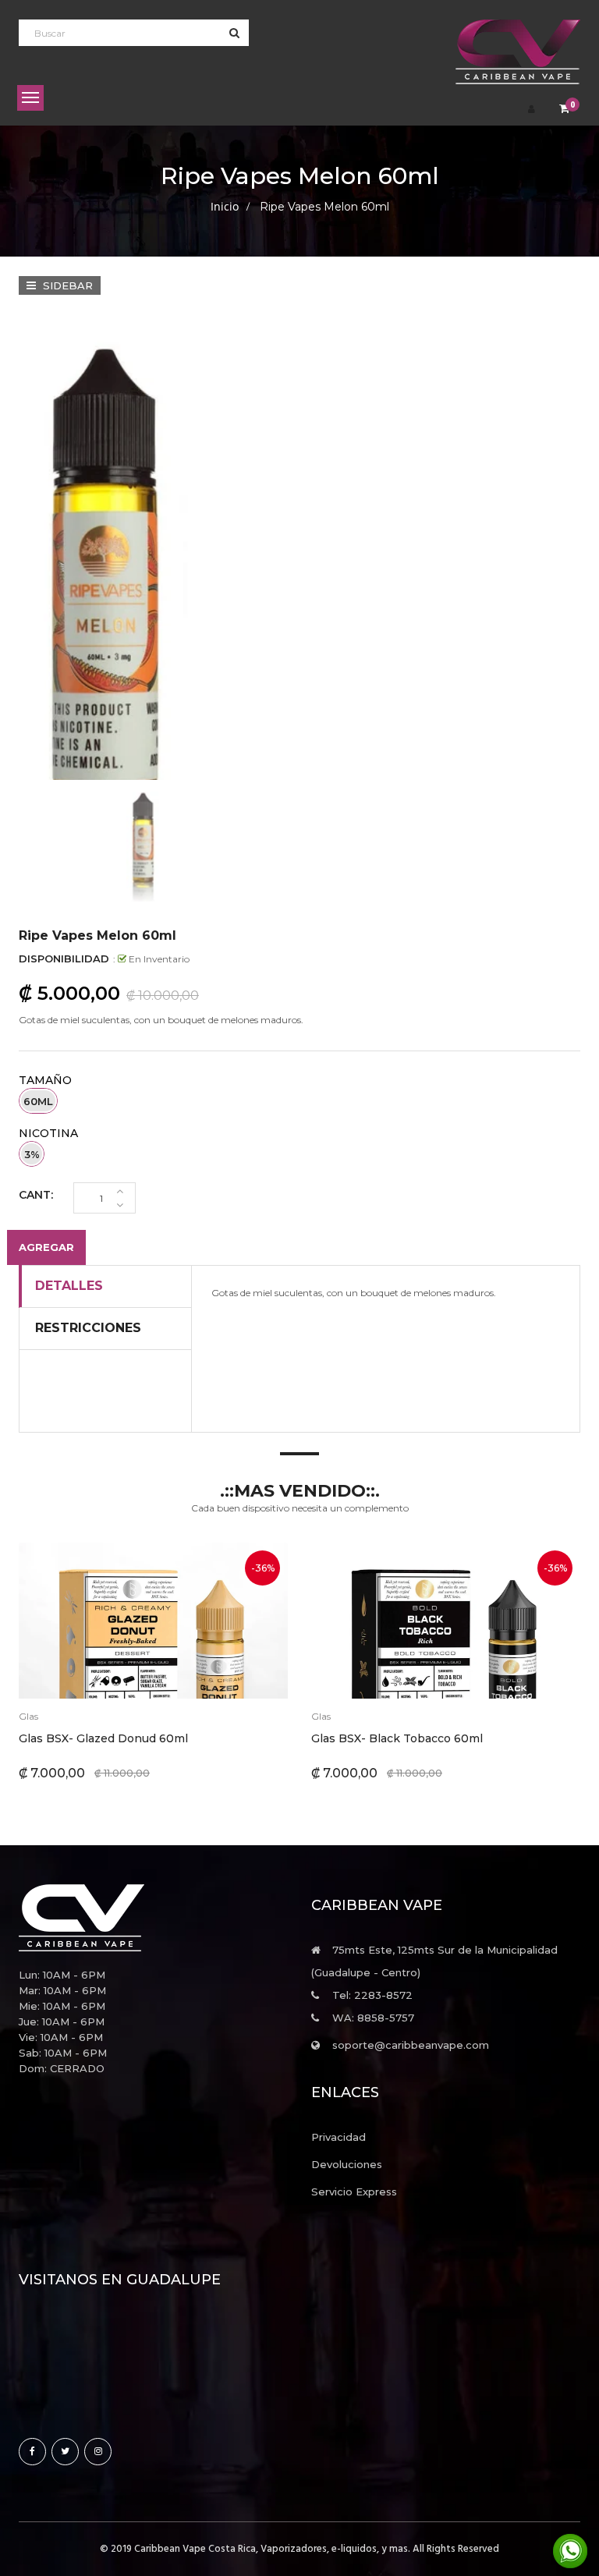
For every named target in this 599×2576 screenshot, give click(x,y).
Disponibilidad (64, 958)
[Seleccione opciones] (114, 1621)
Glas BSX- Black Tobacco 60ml (397, 1738)
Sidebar (66, 285)
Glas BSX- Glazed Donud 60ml (103, 1738)
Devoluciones (347, 2164)
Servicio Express (354, 2192)
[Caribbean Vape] (153, 1918)
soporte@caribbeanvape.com (411, 2045)
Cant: (36, 1195)
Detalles (69, 1286)
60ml (38, 1101)
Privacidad (338, 2137)
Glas (28, 1716)
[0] (564, 110)
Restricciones (88, 1328)
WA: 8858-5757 (373, 2018)
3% (32, 1154)
